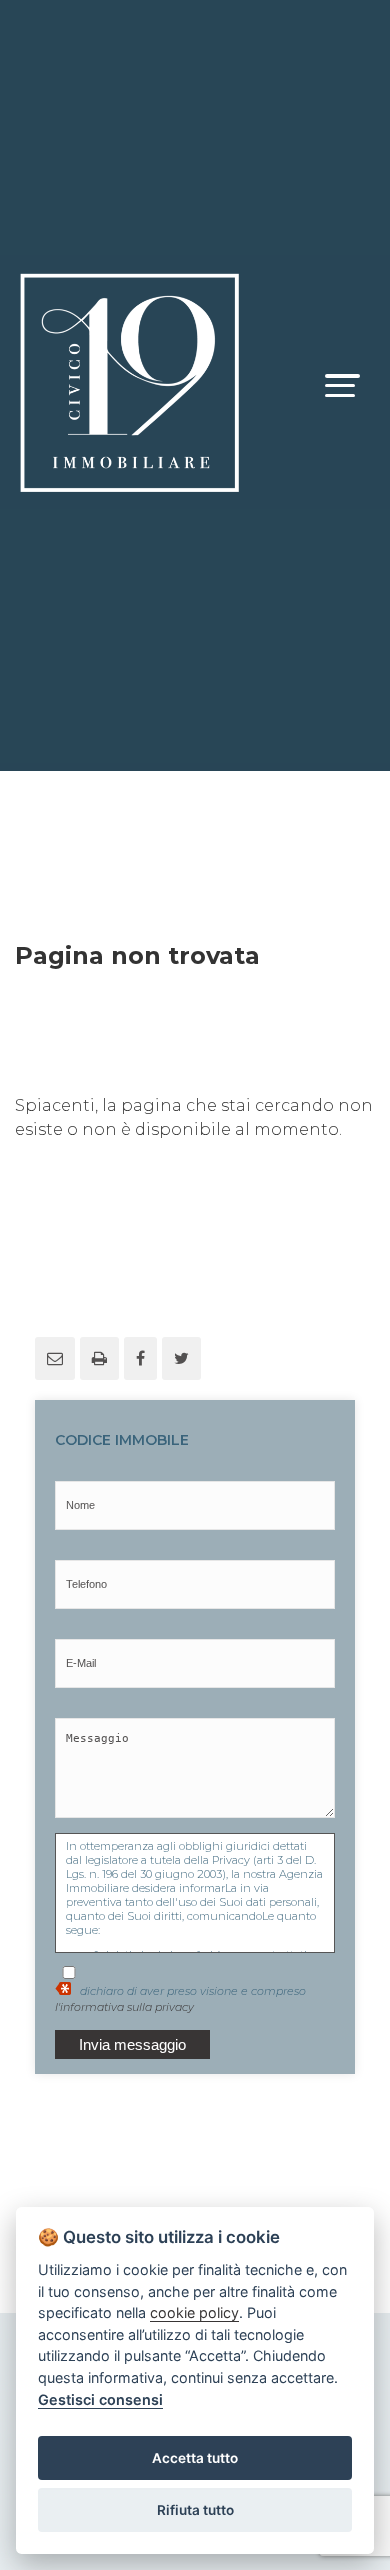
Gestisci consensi (100, 2399)
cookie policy (194, 2312)
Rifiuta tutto (195, 2510)
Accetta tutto (195, 2458)
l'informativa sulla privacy (124, 2007)
